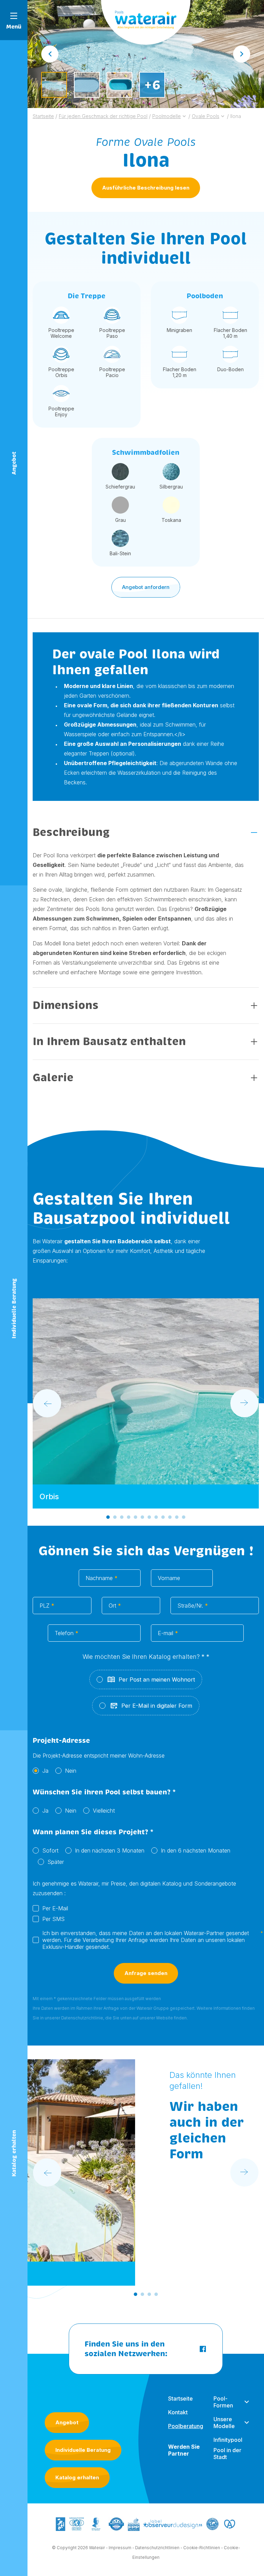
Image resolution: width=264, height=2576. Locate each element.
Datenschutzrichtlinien (157, 2548)
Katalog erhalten (77, 2477)
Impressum (120, 2548)
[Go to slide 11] (177, 1517)
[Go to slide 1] (108, 1517)
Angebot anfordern (146, 587)
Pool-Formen (223, 2402)
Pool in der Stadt (227, 2454)
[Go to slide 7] (149, 1517)
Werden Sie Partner (184, 2450)
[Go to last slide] (50, 54)
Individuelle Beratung (83, 2450)
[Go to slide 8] (156, 1517)
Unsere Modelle (224, 2423)
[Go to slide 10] (170, 1517)
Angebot (67, 2422)
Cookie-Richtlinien (202, 2548)
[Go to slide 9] (163, 1517)
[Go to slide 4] (129, 1517)
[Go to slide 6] (142, 1517)
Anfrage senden (146, 1973)
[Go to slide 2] (115, 1517)
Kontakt (178, 2412)
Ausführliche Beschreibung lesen (146, 188)
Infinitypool (228, 2440)
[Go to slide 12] (184, 1517)
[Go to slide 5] (135, 1517)
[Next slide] (242, 54)
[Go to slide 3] (122, 1517)
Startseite (180, 2398)
